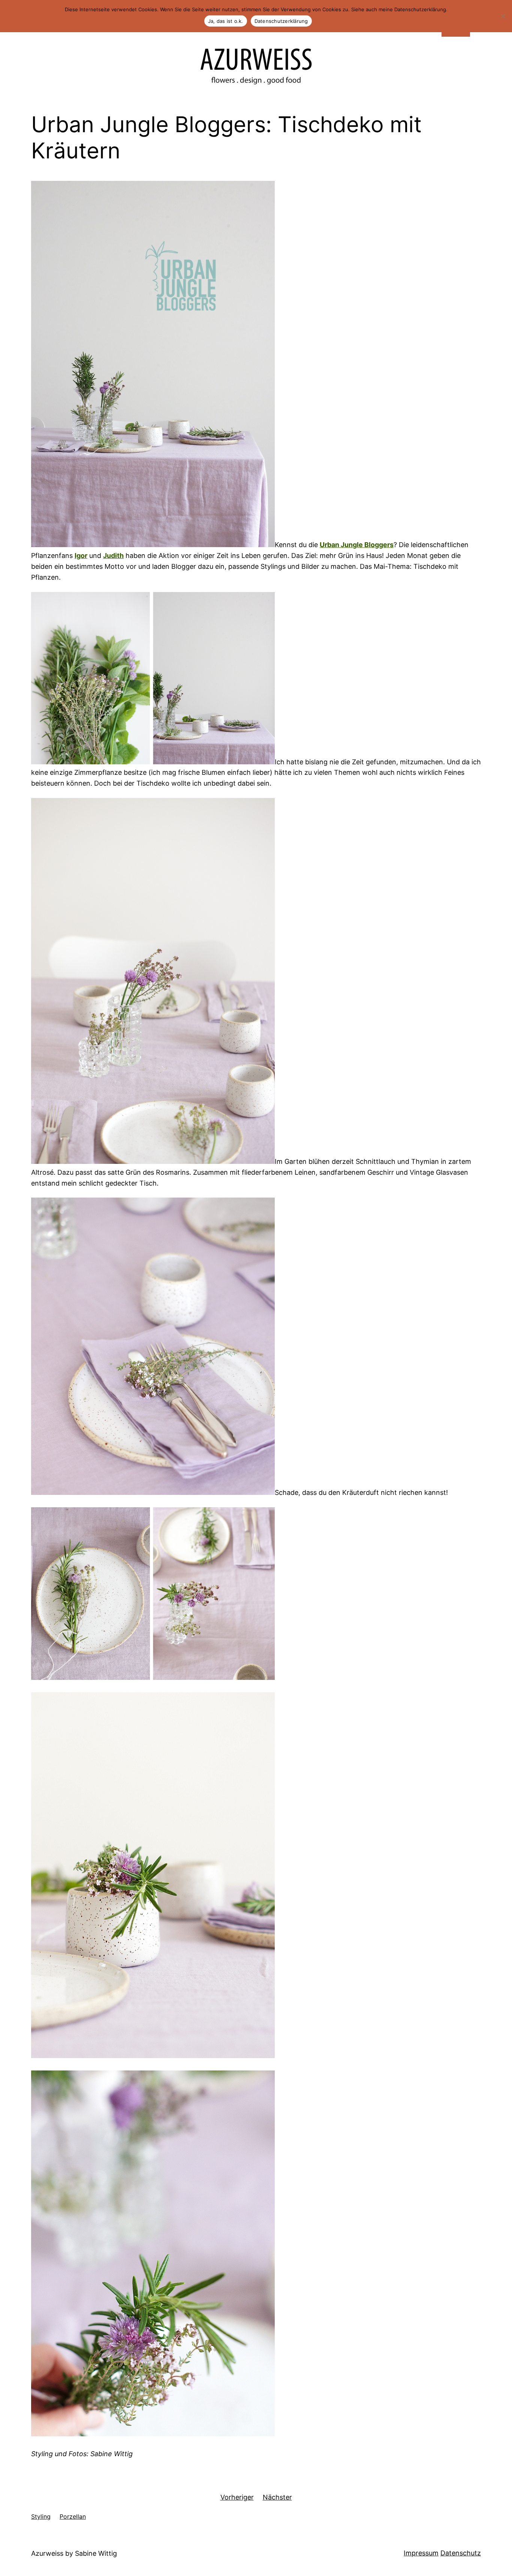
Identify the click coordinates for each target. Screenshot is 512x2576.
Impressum (421, 2553)
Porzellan (73, 2516)
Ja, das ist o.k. (226, 21)
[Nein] (503, 16)
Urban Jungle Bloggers (357, 545)
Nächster (277, 2497)
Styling (41, 2516)
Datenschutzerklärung (281, 21)
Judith (113, 556)
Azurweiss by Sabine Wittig (74, 2553)
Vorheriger (237, 2497)
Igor (81, 556)
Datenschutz (461, 2553)
